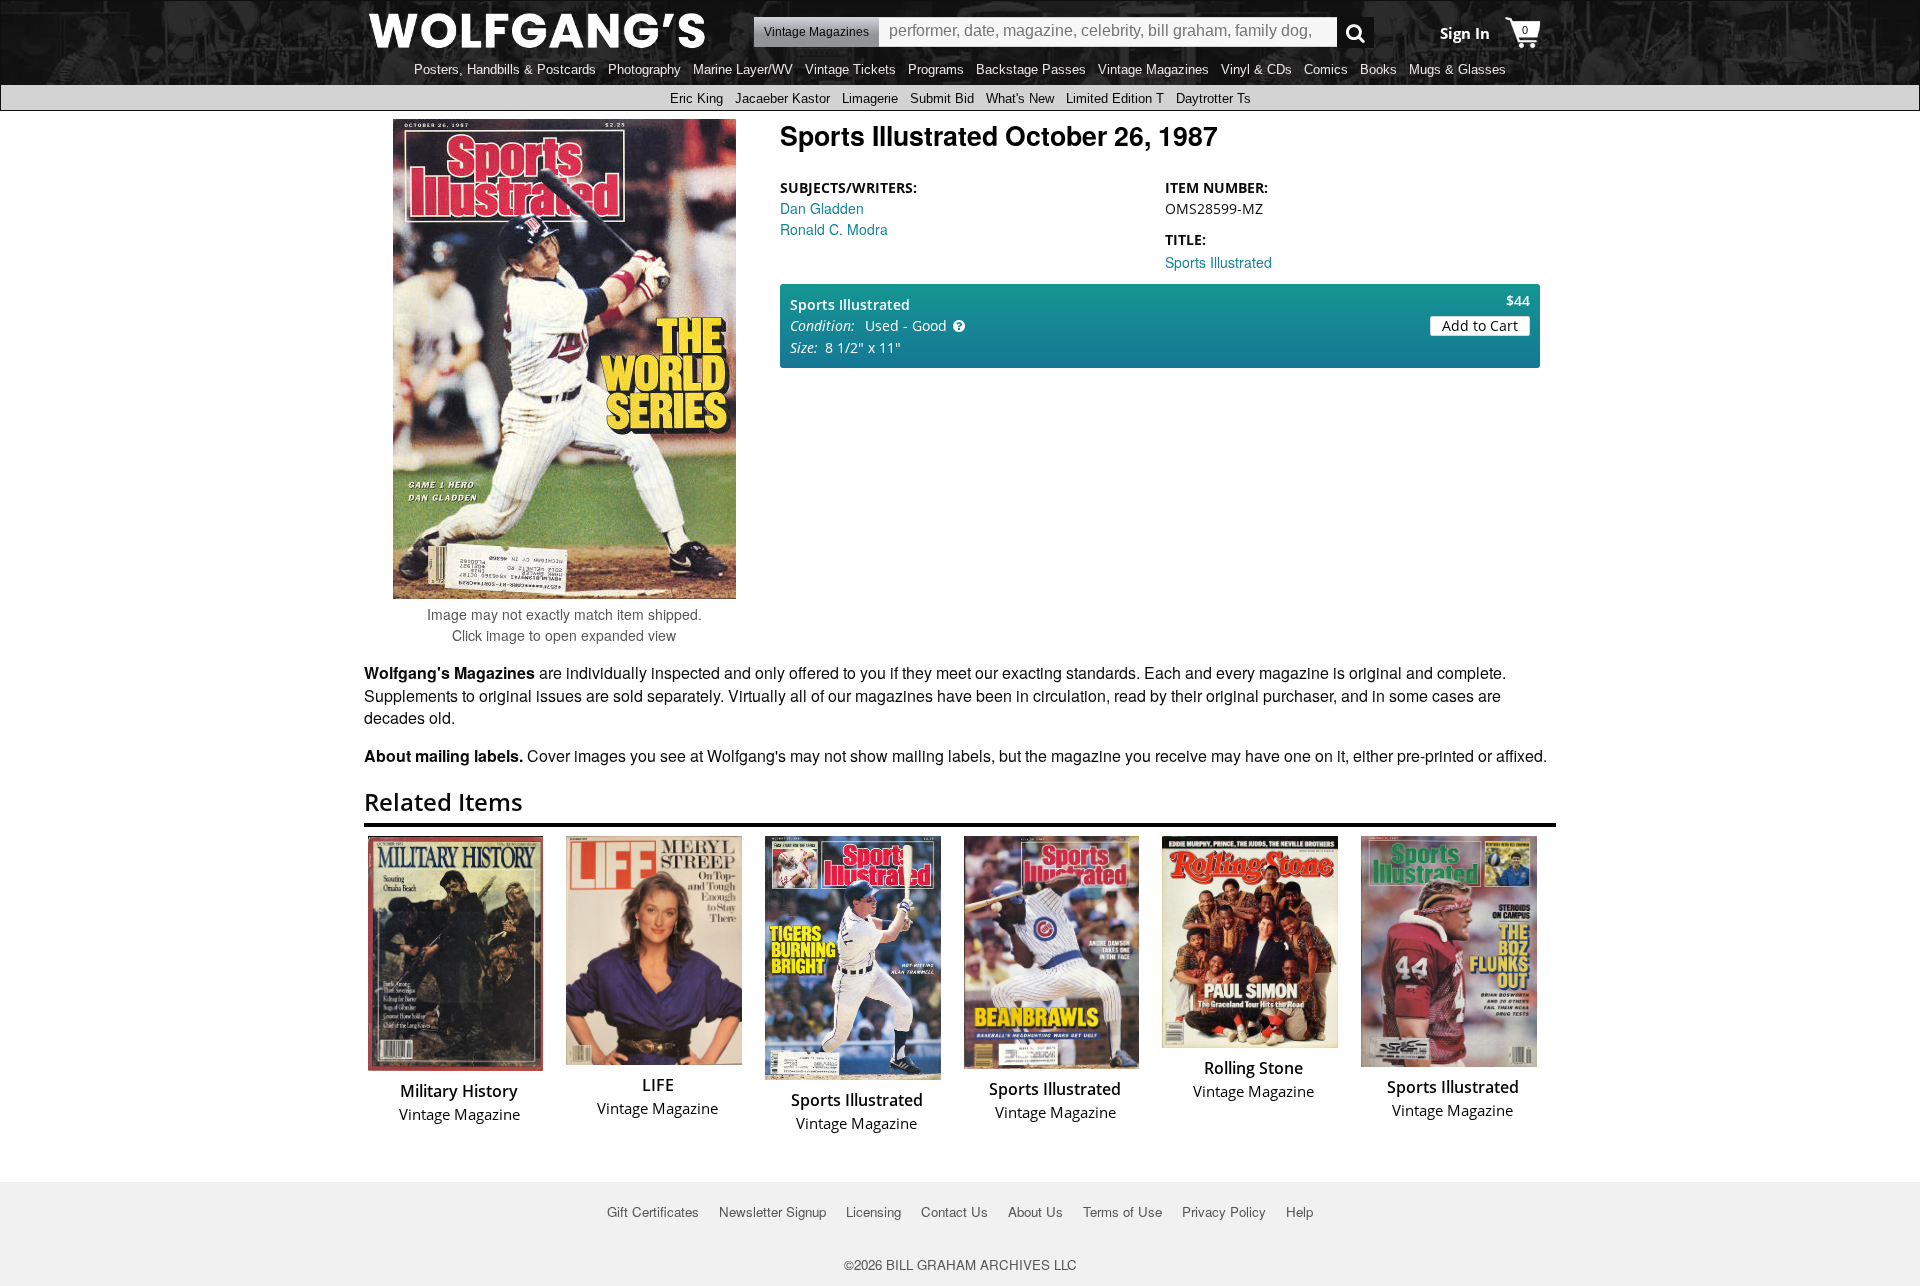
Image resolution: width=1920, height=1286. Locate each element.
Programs (936, 69)
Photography (644, 69)
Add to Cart (1480, 325)
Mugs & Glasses (1457, 69)
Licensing (873, 1211)
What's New (1020, 98)
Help (1299, 1211)
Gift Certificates (653, 1211)
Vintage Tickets (850, 69)
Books (1378, 69)
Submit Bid (942, 98)
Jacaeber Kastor (782, 98)
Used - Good (906, 325)
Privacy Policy (1224, 1211)
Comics (1326, 69)
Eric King (696, 98)
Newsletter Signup (772, 1211)
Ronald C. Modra (834, 229)
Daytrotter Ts (1213, 98)
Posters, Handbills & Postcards (505, 69)
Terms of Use (1122, 1211)
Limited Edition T (1115, 98)
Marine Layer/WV (743, 69)
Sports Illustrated (1218, 262)
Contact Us (954, 1211)
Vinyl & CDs (1256, 69)
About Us (1035, 1211)
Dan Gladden (822, 208)
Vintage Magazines (1153, 69)
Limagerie (870, 98)
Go (1355, 32)
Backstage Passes (1031, 69)
